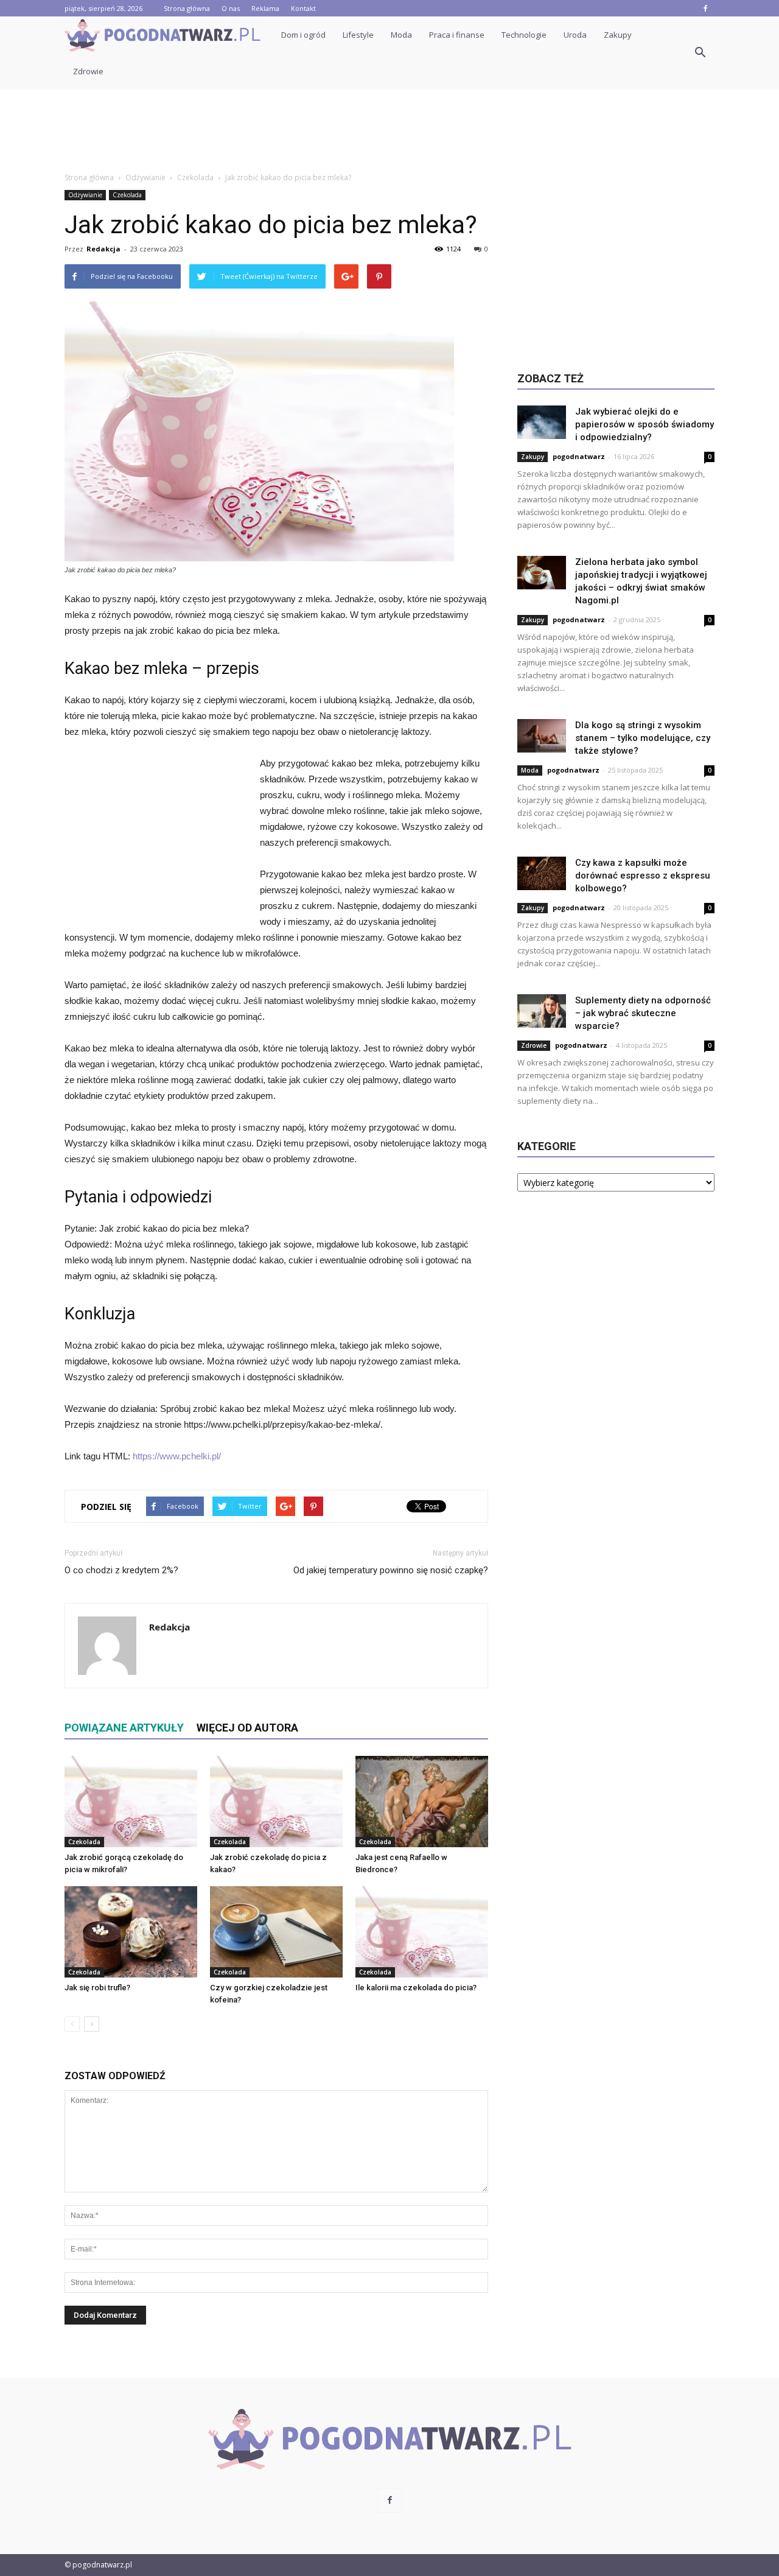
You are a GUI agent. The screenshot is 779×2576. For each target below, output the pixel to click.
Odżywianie (85, 195)
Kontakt (303, 8)
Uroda (575, 35)
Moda (401, 35)
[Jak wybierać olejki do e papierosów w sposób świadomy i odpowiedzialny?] (542, 422)
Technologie (524, 35)
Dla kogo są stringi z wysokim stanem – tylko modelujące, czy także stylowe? (643, 738)
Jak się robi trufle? (97, 1988)
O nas (231, 8)
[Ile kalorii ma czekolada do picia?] (422, 1932)
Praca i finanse (457, 35)
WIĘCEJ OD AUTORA (247, 1728)
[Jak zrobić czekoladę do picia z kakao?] (276, 1802)
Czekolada (127, 195)
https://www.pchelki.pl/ (177, 1456)
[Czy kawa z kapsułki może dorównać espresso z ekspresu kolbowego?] (542, 873)
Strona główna (187, 8)
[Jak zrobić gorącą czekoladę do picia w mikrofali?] (131, 1802)
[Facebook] (705, 8)
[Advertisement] (389, 132)
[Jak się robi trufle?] (131, 1932)
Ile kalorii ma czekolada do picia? (416, 1988)
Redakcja (103, 249)
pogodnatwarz (579, 456)
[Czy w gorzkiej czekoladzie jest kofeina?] (276, 1932)
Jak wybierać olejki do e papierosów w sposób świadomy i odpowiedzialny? (645, 424)
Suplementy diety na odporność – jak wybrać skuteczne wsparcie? (643, 1013)
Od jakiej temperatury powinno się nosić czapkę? (391, 1570)
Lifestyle (358, 35)
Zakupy (618, 35)
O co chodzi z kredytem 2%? (121, 1570)
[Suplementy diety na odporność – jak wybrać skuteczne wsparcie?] (542, 1011)
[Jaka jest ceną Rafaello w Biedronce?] (422, 1802)
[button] (700, 53)
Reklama (265, 8)
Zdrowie (88, 71)
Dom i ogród (303, 35)
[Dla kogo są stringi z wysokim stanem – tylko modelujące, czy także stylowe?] (542, 736)
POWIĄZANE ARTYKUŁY (124, 1728)
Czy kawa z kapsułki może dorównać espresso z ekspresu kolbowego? (643, 876)
